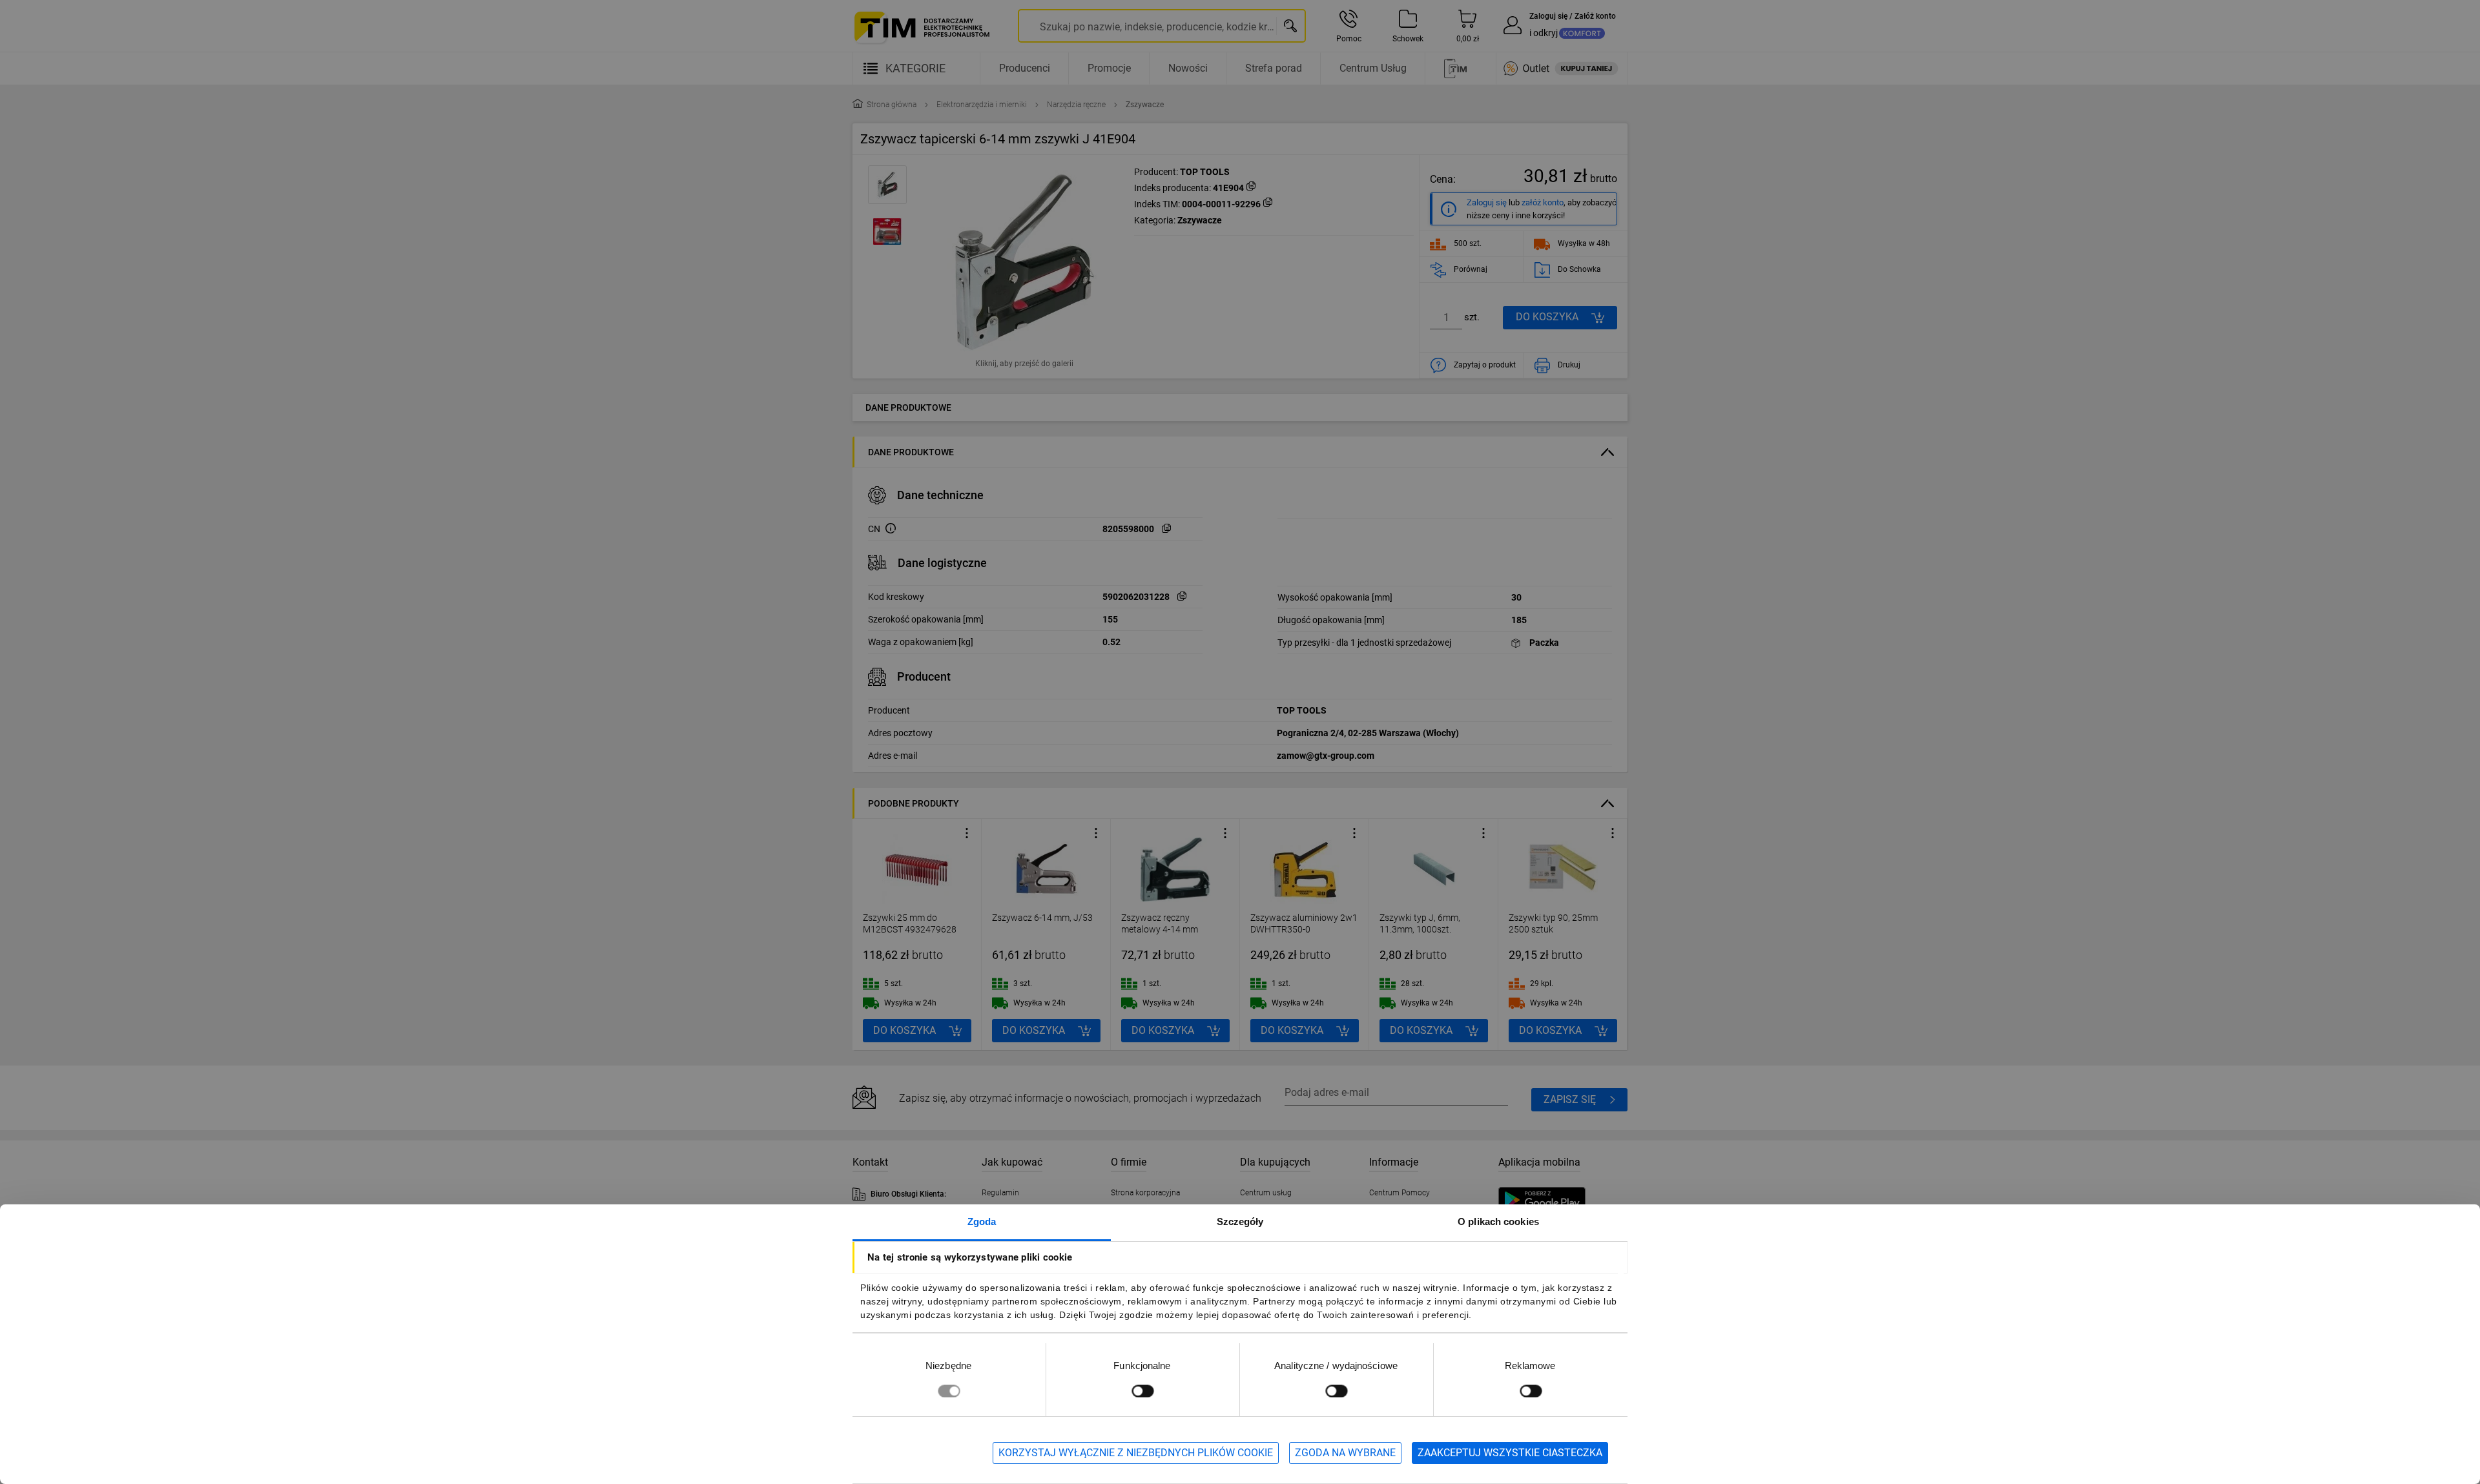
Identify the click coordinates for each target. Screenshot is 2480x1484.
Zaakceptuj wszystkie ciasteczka (1510, 1453)
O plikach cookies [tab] (1498, 1221)
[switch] (1142, 1391)
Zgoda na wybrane (1345, 1453)
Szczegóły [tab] (1240, 1221)
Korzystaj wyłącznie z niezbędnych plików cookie (1136, 1453)
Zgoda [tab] (982, 1221)
